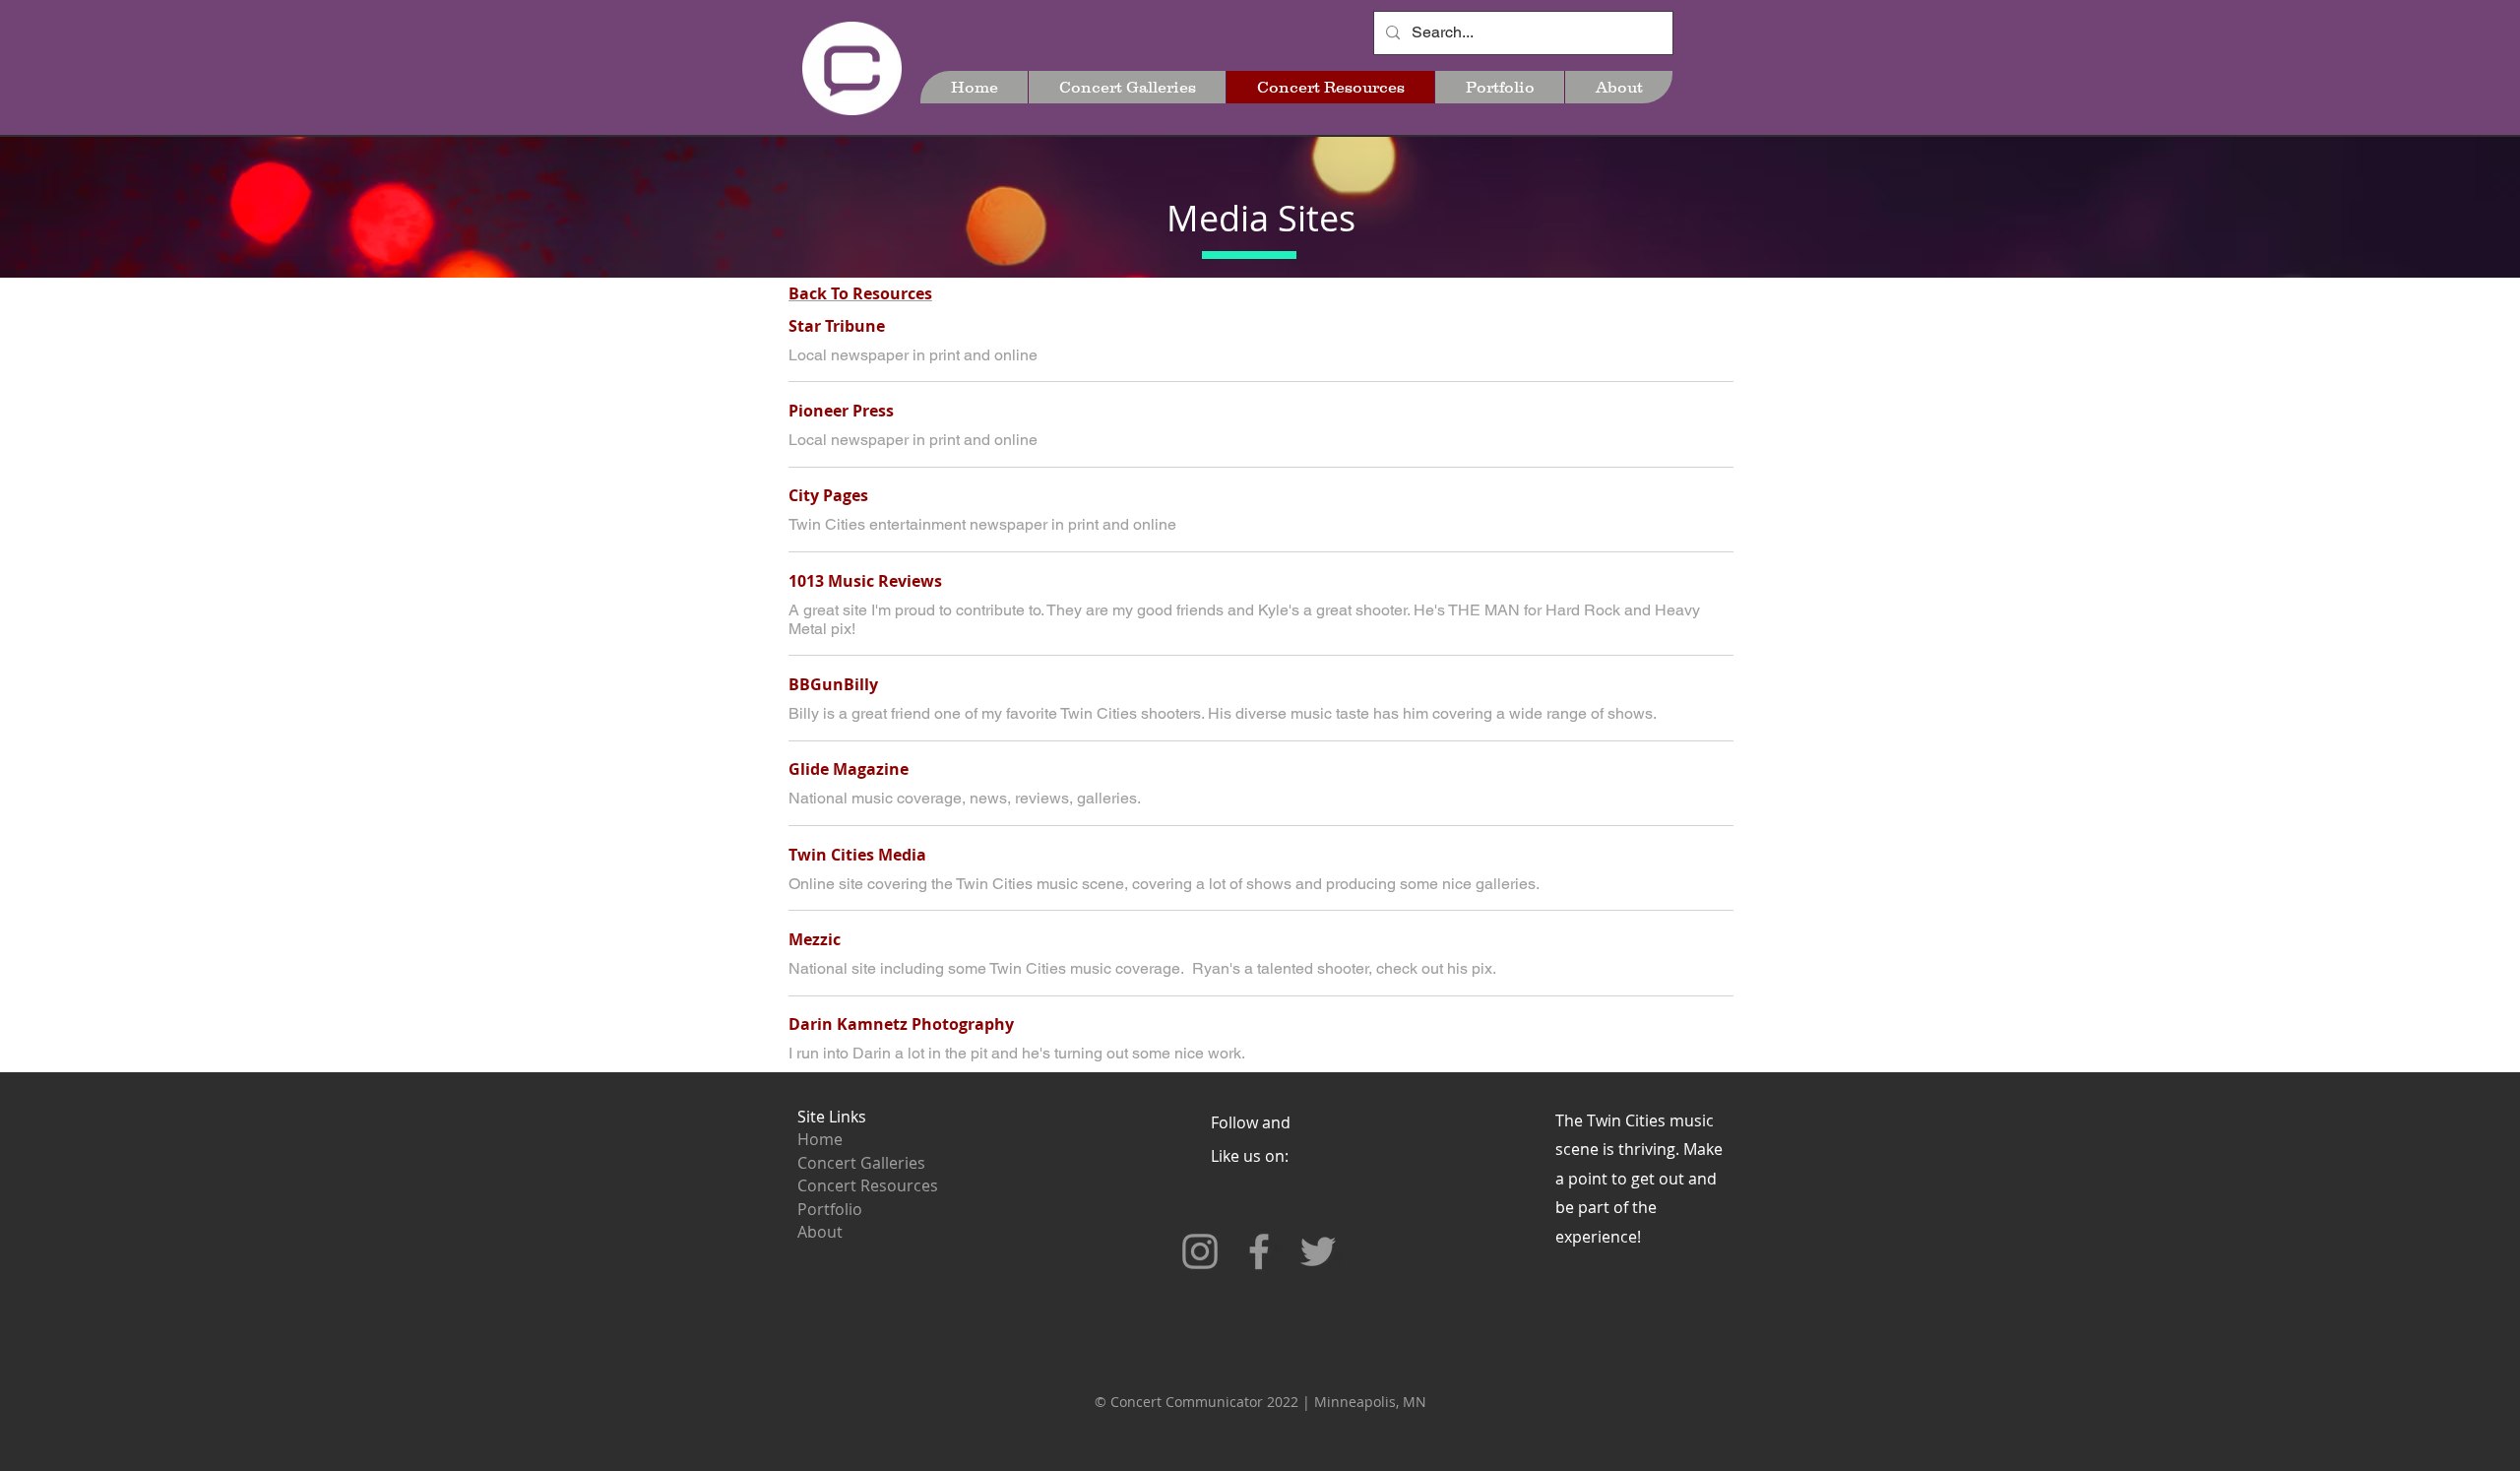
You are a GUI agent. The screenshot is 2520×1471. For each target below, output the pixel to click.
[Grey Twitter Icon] (1318, 1251)
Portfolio (830, 1209)
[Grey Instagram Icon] (1200, 1251)
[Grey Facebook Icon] (1259, 1251)
